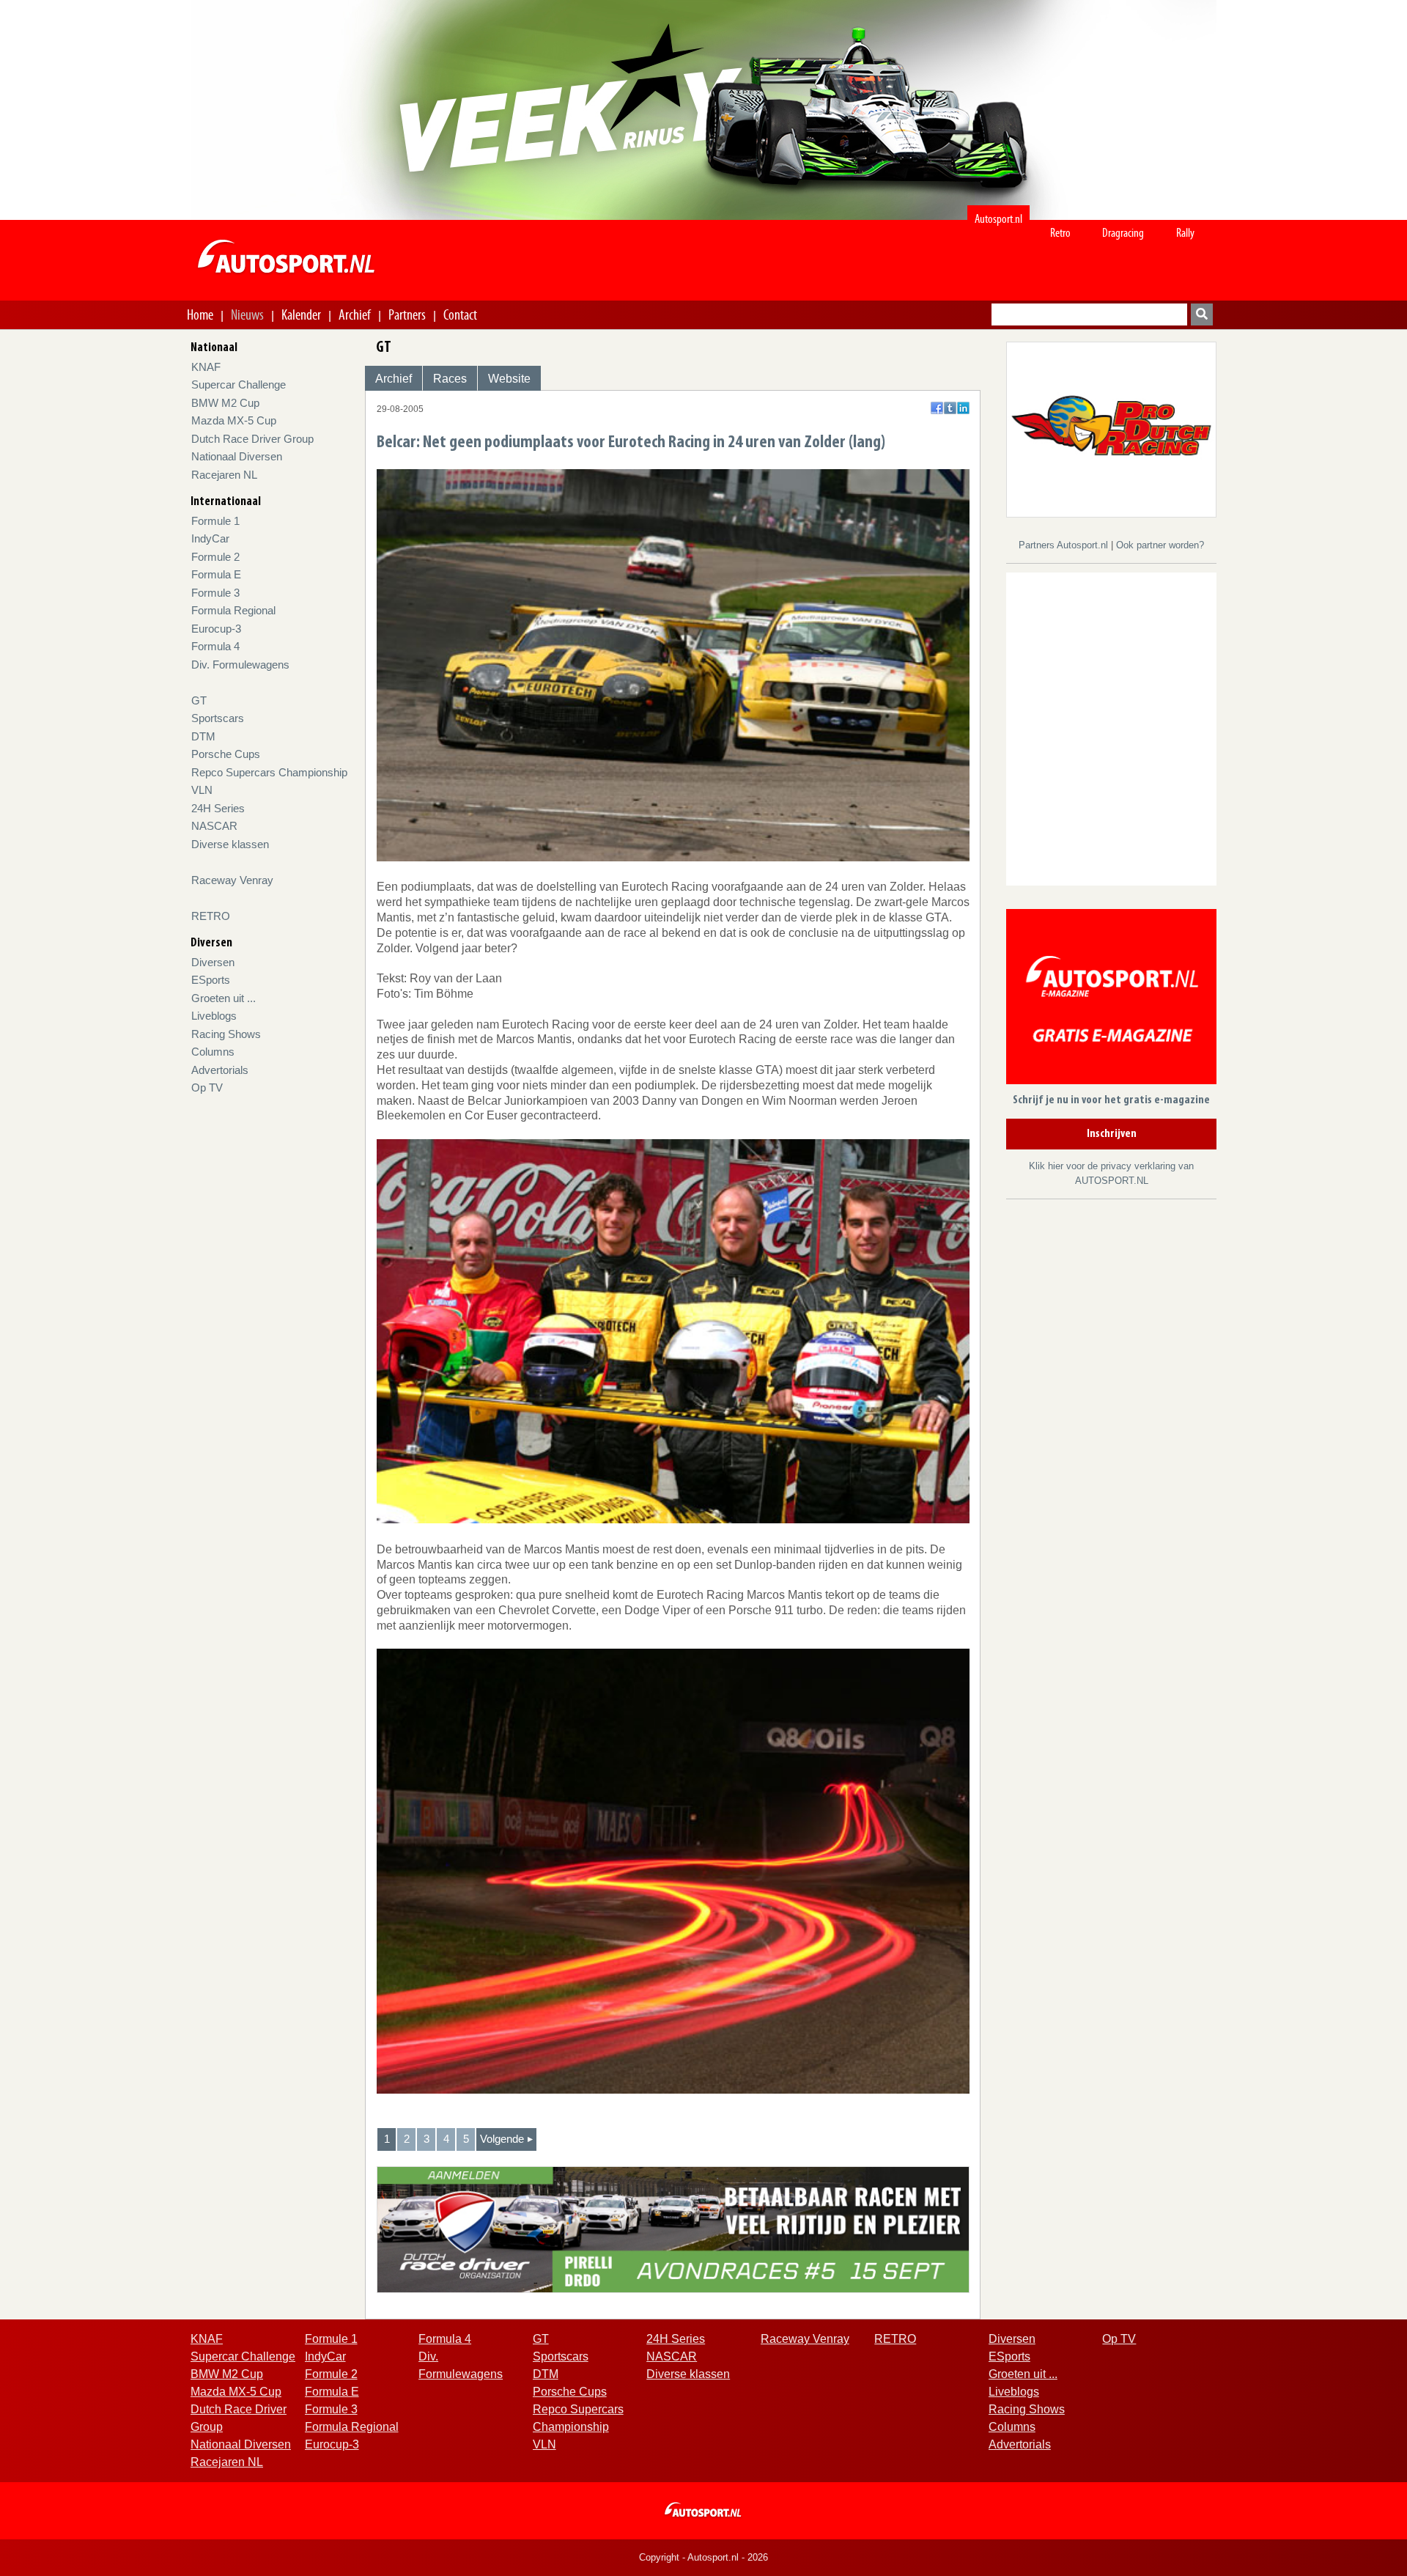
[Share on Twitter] (950, 408)
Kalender (301, 314)
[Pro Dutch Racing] (1111, 428)
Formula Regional (233, 610)
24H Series (218, 808)
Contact (460, 314)
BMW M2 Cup (225, 403)
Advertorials (220, 1070)
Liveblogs (214, 1016)
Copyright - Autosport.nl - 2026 (703, 2557)
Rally (1185, 233)
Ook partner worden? (1160, 545)
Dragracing (1123, 233)
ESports (211, 980)
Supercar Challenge (239, 384)
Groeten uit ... (224, 998)
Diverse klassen (230, 844)
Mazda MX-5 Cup (234, 420)
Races (450, 379)
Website (509, 379)
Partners (407, 314)
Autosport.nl (998, 219)
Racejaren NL (224, 475)
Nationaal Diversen (237, 456)
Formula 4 (215, 646)
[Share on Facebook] (937, 408)
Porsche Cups (226, 754)
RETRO (211, 916)
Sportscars (218, 718)
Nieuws (247, 314)
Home (200, 314)
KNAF (206, 367)
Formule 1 (215, 521)
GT (199, 700)
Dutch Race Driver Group (252, 439)
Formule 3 (215, 593)
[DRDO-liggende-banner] (673, 2229)
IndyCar (210, 538)
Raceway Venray (232, 880)
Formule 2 (215, 557)
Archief (355, 314)
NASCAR (214, 826)
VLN (202, 790)
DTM (203, 736)
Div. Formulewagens (240, 665)
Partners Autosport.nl (1065, 545)
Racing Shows (226, 1034)
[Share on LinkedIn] (963, 408)
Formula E (216, 574)
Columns (213, 1052)
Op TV (207, 1088)
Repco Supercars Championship (269, 772)
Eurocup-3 (216, 629)
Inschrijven (1112, 1134)
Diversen (213, 962)
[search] (1202, 314)
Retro (1060, 233)
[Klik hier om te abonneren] (1111, 1000)
